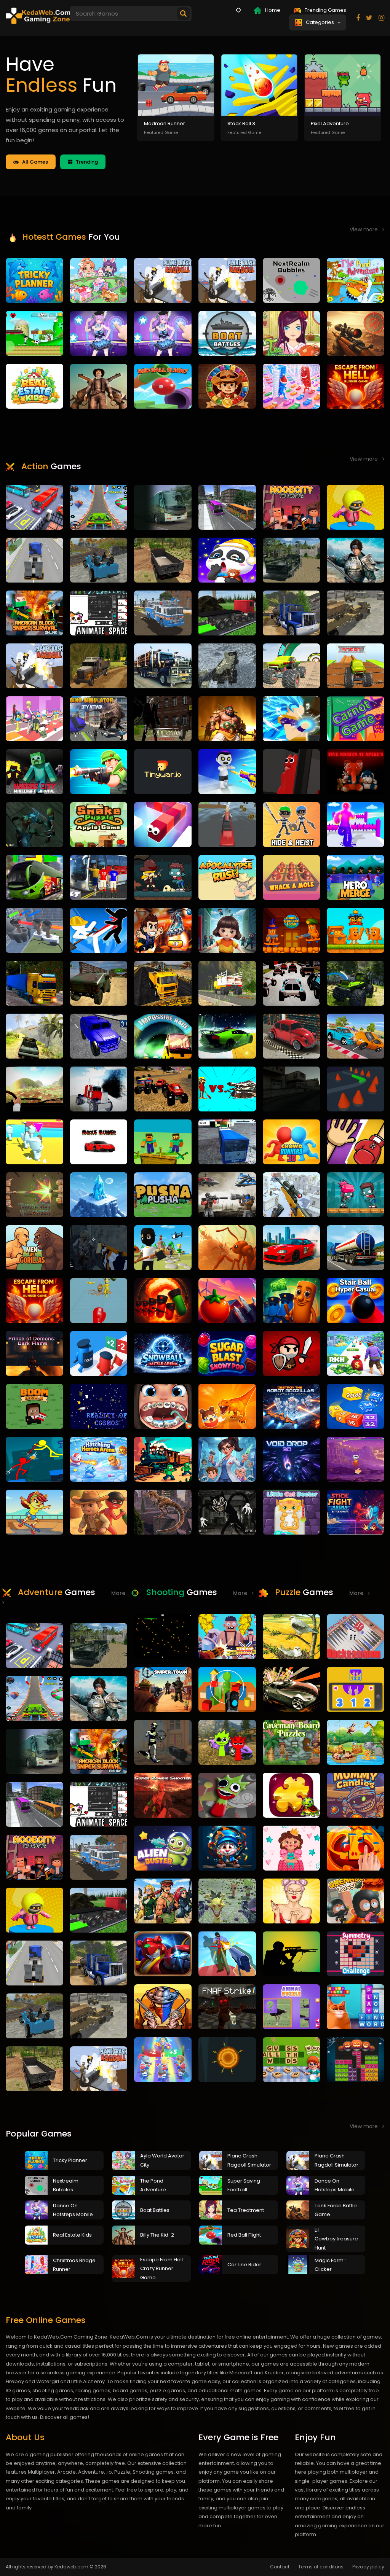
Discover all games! (65, 2417)
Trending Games (325, 10)
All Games (33, 162)
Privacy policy (368, 2567)
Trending (85, 162)
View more (366, 229)
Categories (321, 22)
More (242, 1593)
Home (272, 10)
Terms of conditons (321, 2567)
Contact (280, 2567)
